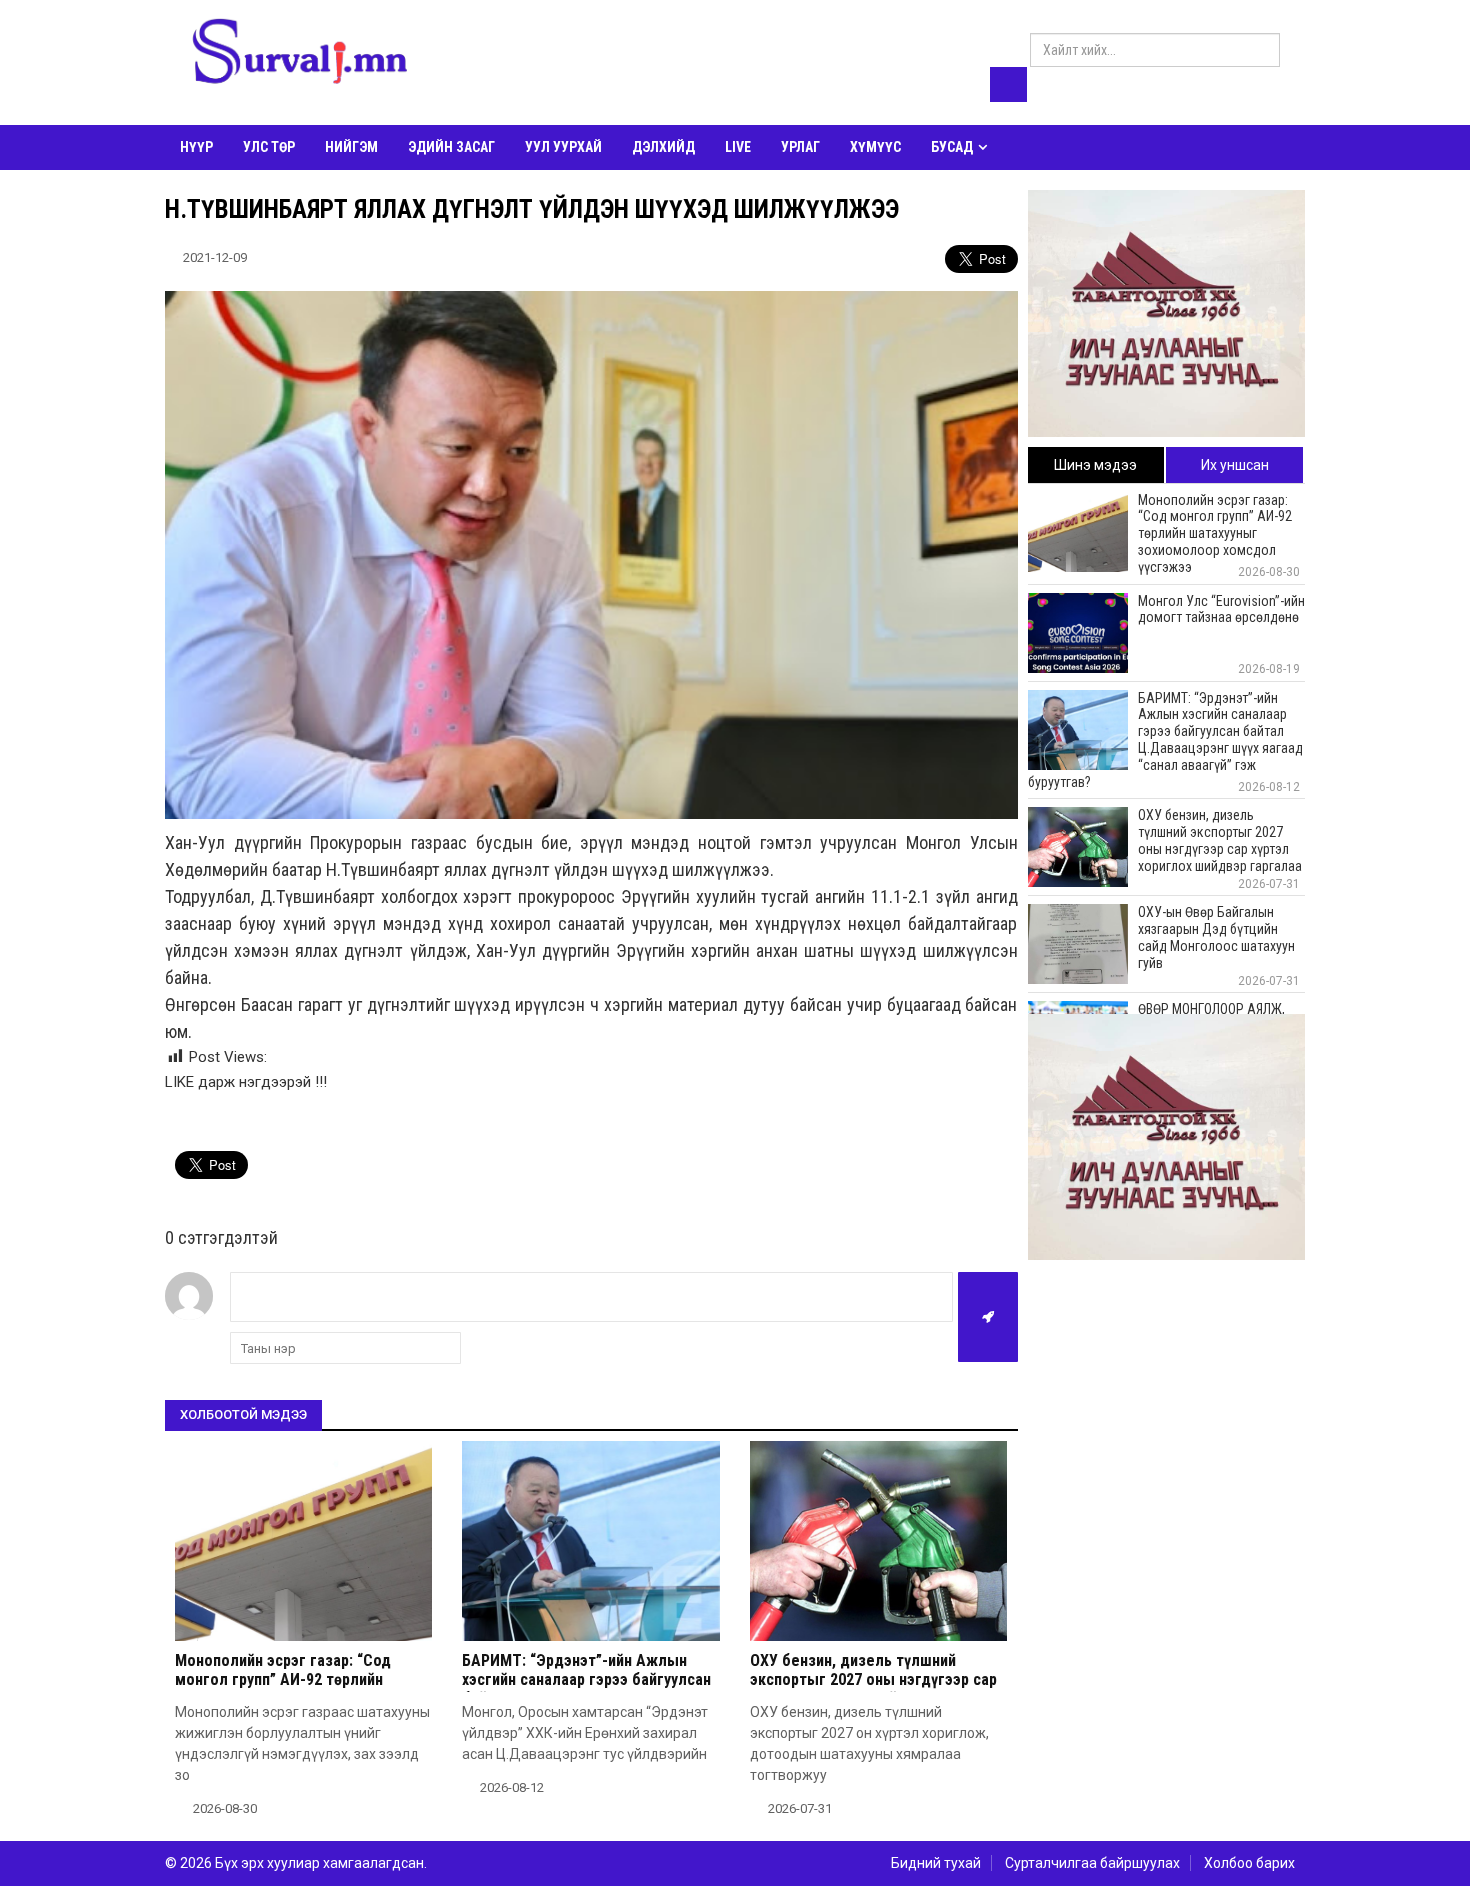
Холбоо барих (1249, 1863)
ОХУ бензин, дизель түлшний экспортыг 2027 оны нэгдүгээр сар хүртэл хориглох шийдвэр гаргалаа (874, 1679)
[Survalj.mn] (300, 55)
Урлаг (800, 147)
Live (738, 147)
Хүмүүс (875, 147)
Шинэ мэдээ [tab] (1095, 465)
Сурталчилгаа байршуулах (1092, 1863)
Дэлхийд (663, 147)
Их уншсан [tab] (1235, 465)
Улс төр (269, 147)
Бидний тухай (936, 1863)
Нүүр (196, 147)
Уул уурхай (563, 147)
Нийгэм (351, 147)
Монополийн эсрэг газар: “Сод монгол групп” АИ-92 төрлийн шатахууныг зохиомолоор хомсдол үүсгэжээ (300, 1689)
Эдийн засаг (451, 147)
